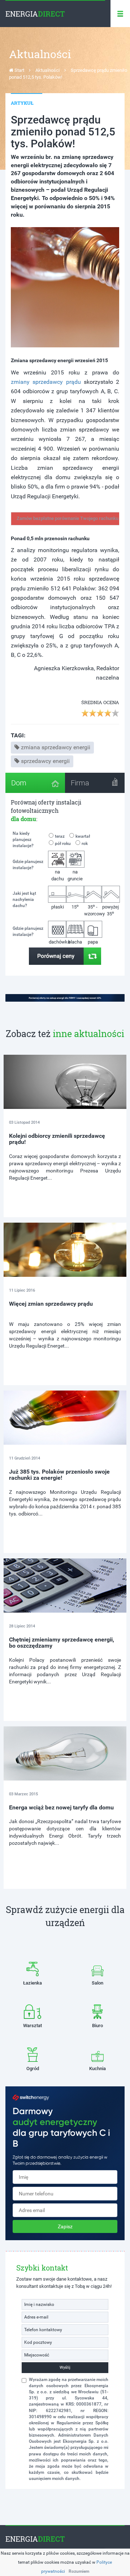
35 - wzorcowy (93, 910)
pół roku (63, 844)
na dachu (58, 875)
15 (75, 907)
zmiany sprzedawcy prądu (46, 382)
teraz (60, 836)
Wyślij (65, 2367)
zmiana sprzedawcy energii (56, 747)
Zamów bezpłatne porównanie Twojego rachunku (68, 518)
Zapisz (65, 2226)
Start (19, 70)
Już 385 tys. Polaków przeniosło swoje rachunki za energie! (59, 1475)
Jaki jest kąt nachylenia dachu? (24, 899)
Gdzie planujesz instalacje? (28, 865)
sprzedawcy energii (45, 761)
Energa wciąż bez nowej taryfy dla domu (61, 1807)
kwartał (83, 836)
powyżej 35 (110, 910)
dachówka (58, 942)
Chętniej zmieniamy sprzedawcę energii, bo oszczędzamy (62, 1643)
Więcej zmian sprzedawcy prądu (51, 1304)
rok (85, 844)
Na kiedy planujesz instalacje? (23, 840)
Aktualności (47, 70)
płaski (58, 907)
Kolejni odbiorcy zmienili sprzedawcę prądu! (57, 1139)
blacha (75, 942)
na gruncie (75, 875)
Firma (80, 783)
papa (93, 942)
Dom (19, 783)
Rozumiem (79, 2571)
